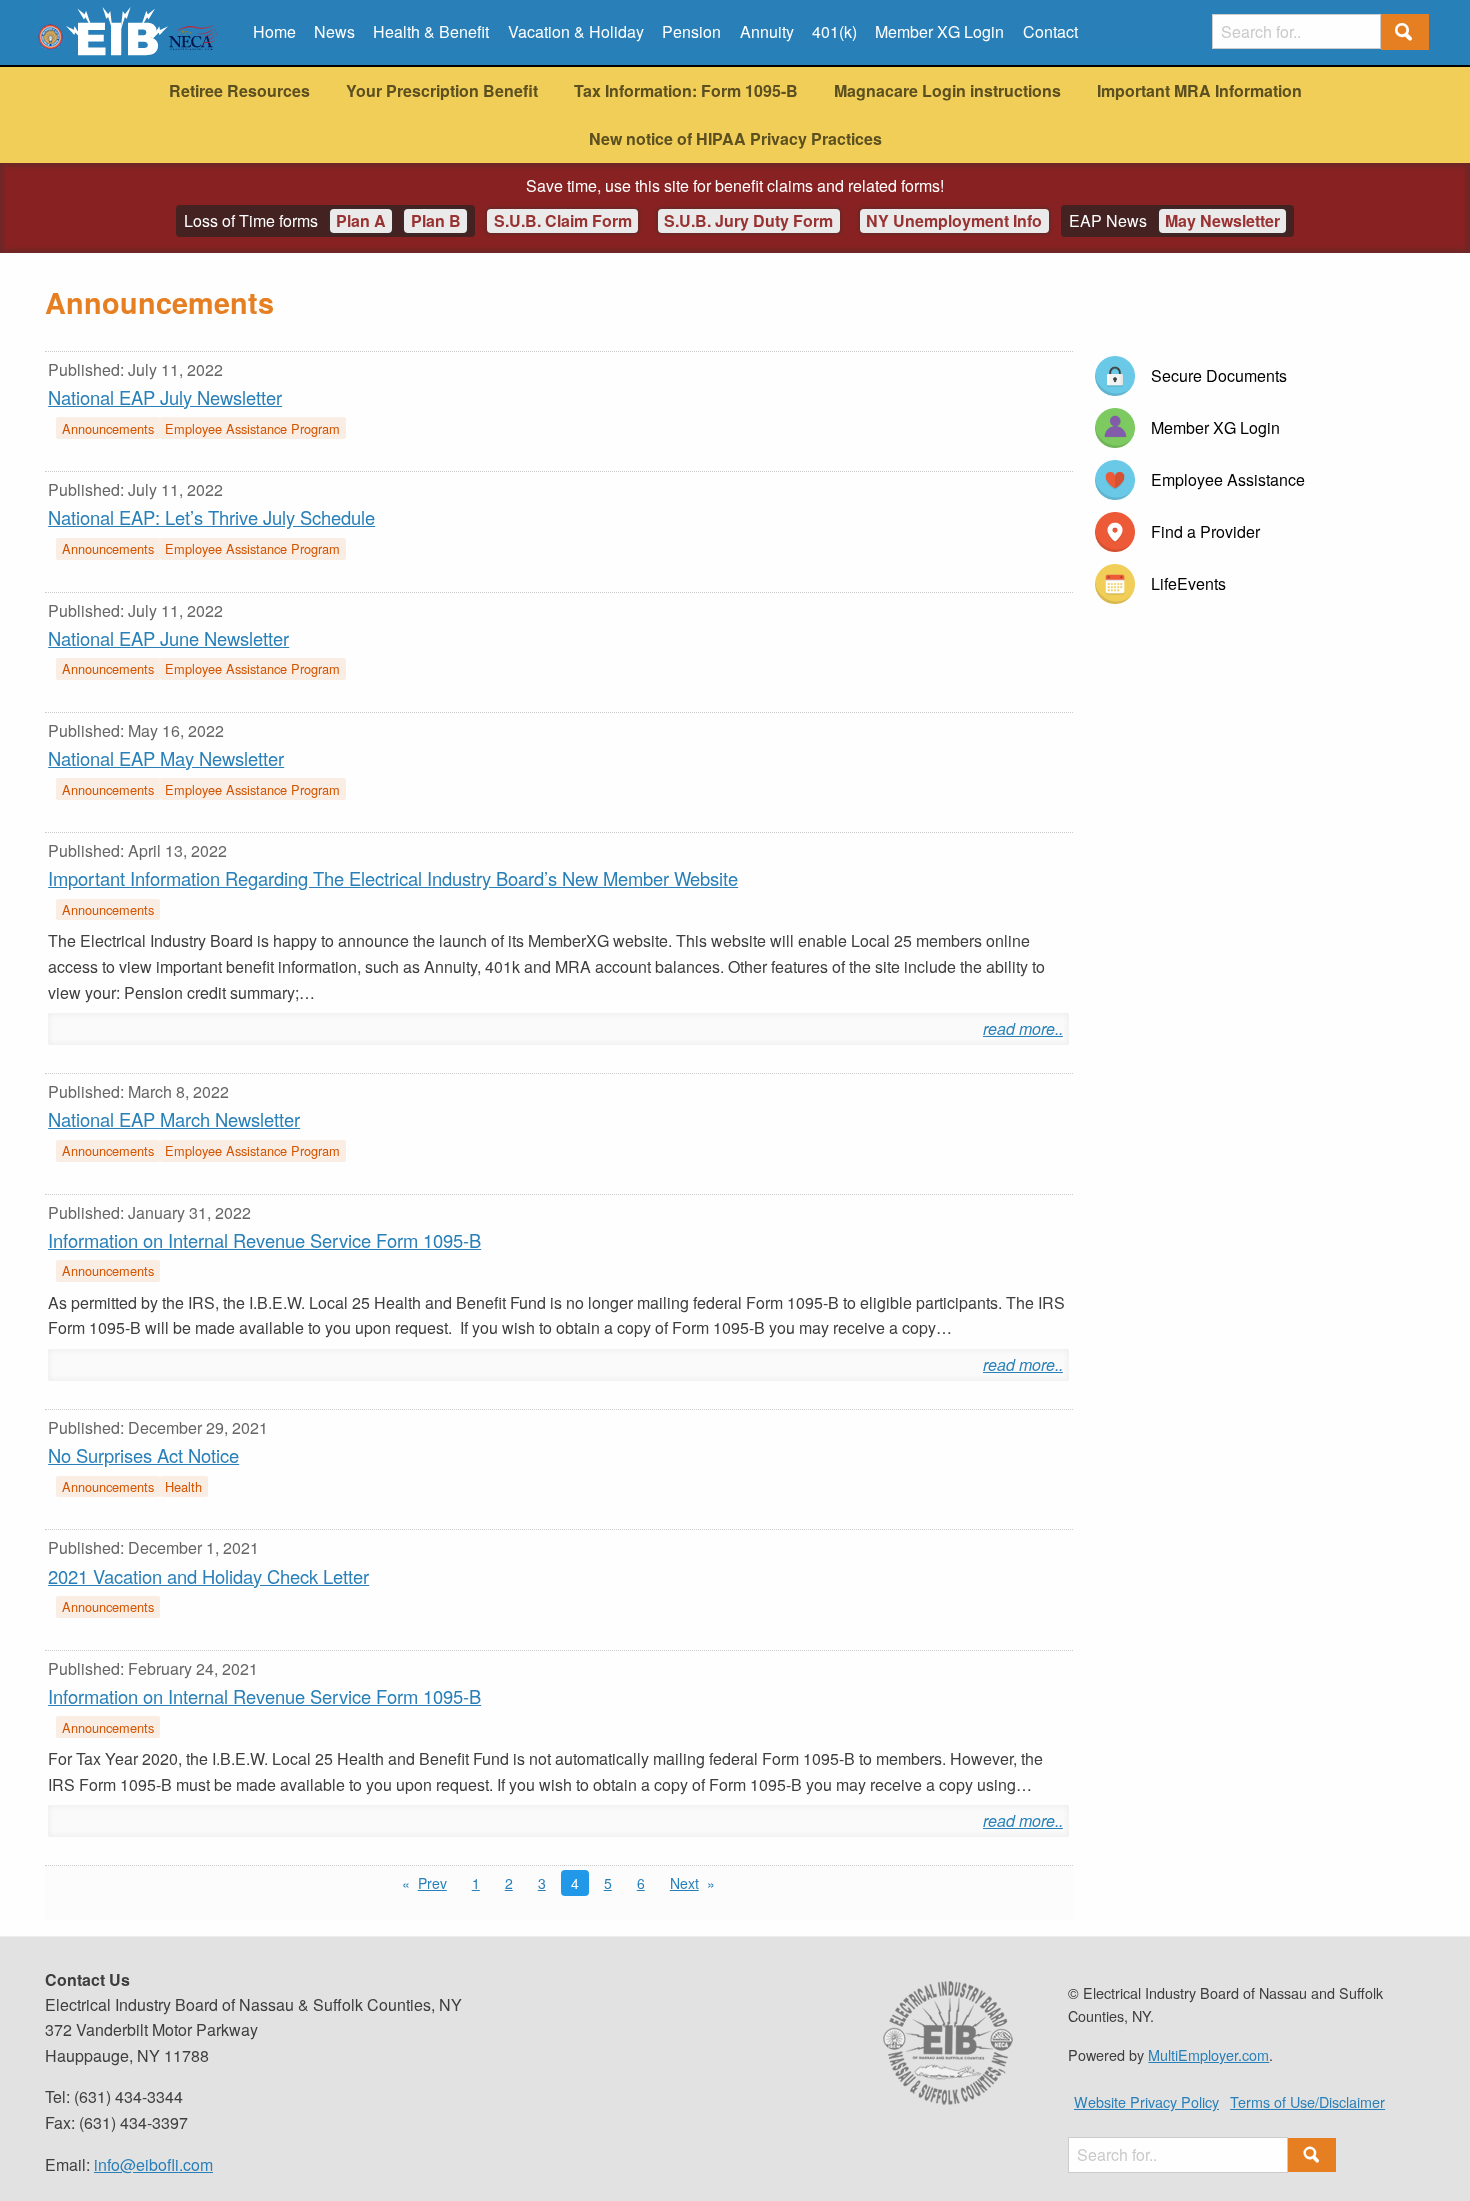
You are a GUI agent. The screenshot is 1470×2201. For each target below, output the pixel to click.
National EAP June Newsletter (168, 638)
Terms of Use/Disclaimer (1307, 2101)
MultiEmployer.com (1208, 2054)
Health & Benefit (431, 31)
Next (684, 1883)
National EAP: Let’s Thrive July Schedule (211, 517)
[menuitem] (274, 32)
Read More (1019, 1028)
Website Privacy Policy (1146, 2101)
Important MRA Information (1199, 90)
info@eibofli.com (153, 2164)
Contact (1050, 31)
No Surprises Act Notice (143, 1455)
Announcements (108, 428)
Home (274, 31)
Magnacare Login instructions (947, 90)
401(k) (834, 31)
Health (183, 1486)
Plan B (436, 220)
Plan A (361, 220)
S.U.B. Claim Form (563, 220)
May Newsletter (1222, 220)
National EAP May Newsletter (166, 758)
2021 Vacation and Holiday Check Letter (208, 1576)
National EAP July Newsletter (165, 397)
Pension (691, 31)
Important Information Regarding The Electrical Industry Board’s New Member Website (393, 878)
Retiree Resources (239, 90)
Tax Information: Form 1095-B (686, 90)
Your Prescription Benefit (442, 90)
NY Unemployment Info (954, 220)
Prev (432, 1883)
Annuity (767, 31)
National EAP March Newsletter (174, 1119)
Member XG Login (939, 31)
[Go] (1405, 32)
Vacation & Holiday (576, 31)
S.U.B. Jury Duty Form (748, 220)
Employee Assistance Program (252, 428)
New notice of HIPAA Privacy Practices (735, 138)
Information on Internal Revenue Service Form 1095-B (264, 1240)
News (334, 31)
